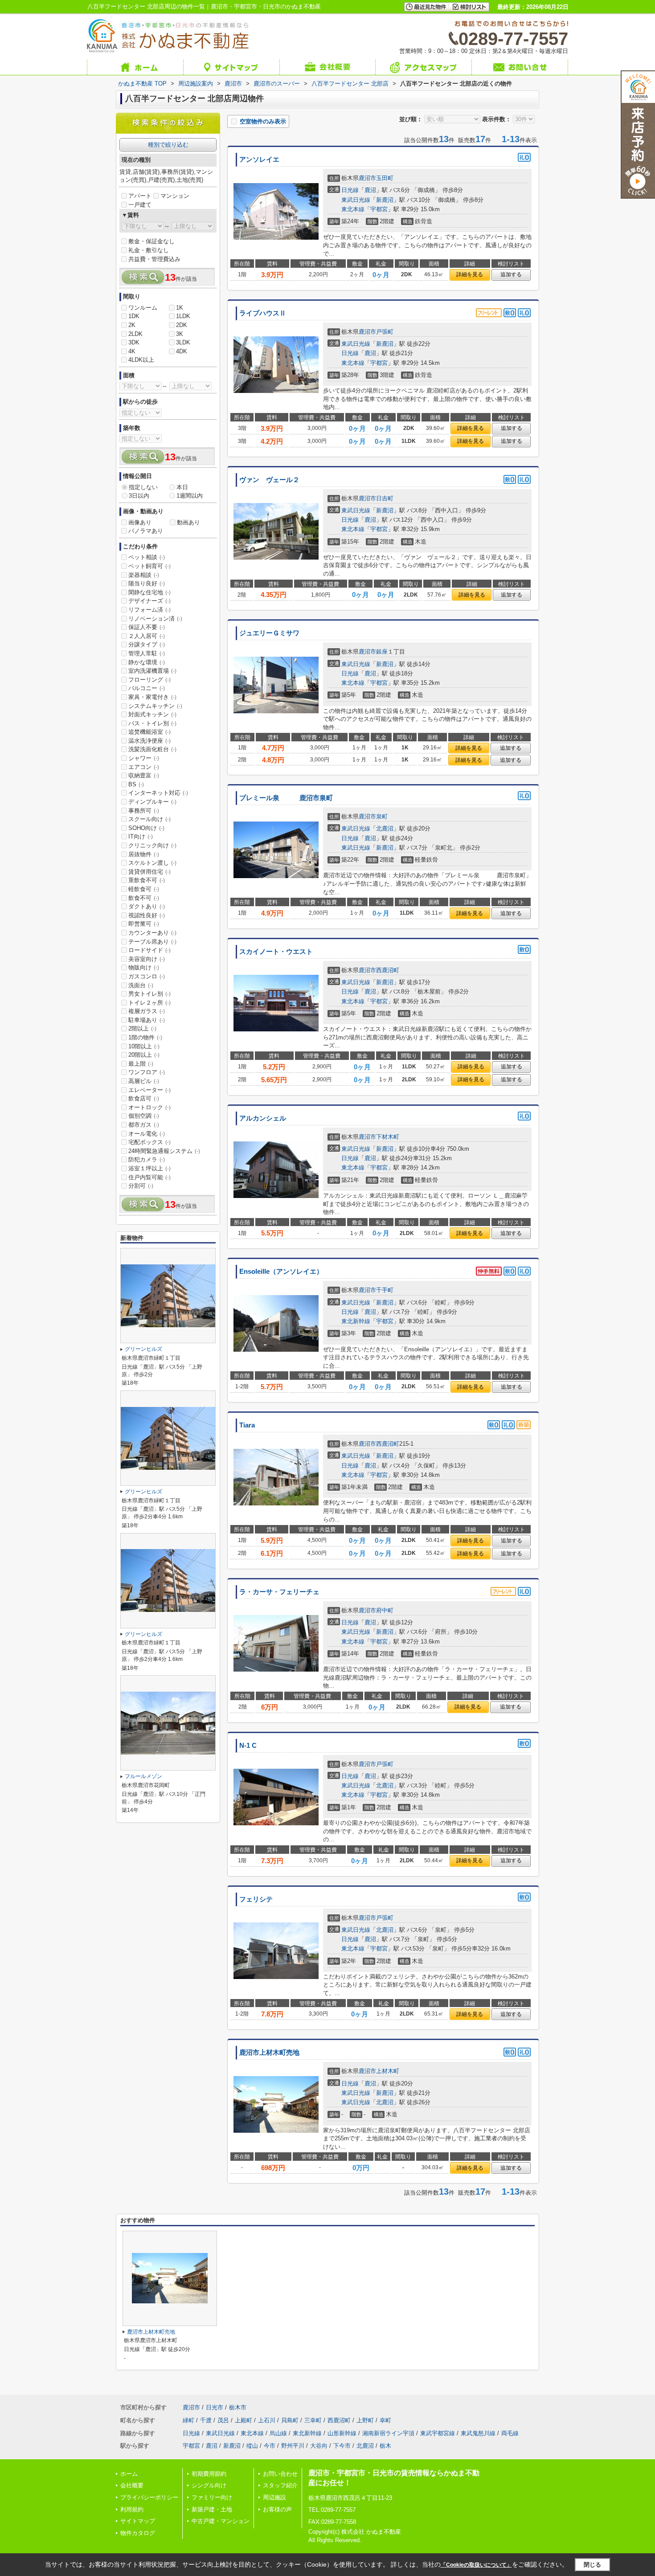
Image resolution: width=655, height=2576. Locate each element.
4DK (182, 351)
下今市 (342, 2446)
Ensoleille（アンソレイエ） (281, 1272)
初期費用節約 (209, 2474)
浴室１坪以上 (149, 1168)
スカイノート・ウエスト (276, 952)
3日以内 (139, 496)
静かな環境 (147, 662)
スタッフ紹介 (280, 2485)
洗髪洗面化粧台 (152, 749)
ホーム (129, 2474)
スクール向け (149, 819)
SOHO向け (146, 828)
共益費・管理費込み (154, 259)
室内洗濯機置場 (152, 671)
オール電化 (147, 1134)
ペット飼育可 (149, 566)
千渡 (206, 2420)
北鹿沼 (385, 828)
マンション (175, 196)
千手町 (385, 1290)
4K (132, 351)
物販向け (144, 967)
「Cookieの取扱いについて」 (476, 2565)
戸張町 (385, 332)
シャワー (144, 758)
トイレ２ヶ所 (149, 1003)
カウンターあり (152, 933)
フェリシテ (256, 1899)
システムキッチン (155, 706)
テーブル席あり (152, 942)
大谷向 (319, 2446)
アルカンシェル (263, 1118)
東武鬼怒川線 (478, 2433)
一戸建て (140, 205)
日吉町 (385, 498)
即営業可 (144, 924)
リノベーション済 (155, 619)
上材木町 (388, 2071)
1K (180, 308)
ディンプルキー (152, 802)
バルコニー (147, 688)
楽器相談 (144, 575)
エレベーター (149, 1090)
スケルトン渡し (152, 863)
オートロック (149, 1107)
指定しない (143, 487)
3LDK (183, 342)
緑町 (188, 2420)
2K (132, 325)
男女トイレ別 (149, 994)
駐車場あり (147, 1020)
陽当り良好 (147, 583)
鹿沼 (370, 190)
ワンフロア (147, 1072)
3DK (134, 342)
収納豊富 (144, 775)
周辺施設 (274, 2497)
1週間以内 (190, 496)
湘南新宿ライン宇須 (388, 2433)
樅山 (252, 2446)
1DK (134, 316)
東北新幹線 (356, 1321)
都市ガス (144, 1125)
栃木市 (238, 2407)
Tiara (247, 1425)
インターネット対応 (158, 793)
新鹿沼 (385, 200)
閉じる (592, 2565)
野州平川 (293, 2446)
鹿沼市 (367, 178)
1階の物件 (145, 1037)
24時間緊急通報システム (164, 1151)
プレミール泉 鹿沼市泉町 (286, 798)
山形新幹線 (342, 2433)
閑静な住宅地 (149, 592)
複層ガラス (147, 1011)
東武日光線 (356, 200)
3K (180, 334)
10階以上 (144, 1046)
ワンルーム (143, 308)
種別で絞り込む (168, 145)
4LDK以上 (141, 360)
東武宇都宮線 (438, 2433)
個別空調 (144, 1116)
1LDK (183, 316)
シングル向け (209, 2485)
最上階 (141, 1064)
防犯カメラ (147, 1159)
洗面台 (141, 985)
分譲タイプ (147, 644)
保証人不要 (147, 627)
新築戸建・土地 (212, 2509)
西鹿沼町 (388, 970)
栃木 (385, 2446)
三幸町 (313, 2420)
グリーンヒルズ (143, 1349)
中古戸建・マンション (221, 2521)
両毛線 (510, 2433)
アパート (140, 196)
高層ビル (144, 1081)
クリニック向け (152, 845)
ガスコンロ (147, 976)
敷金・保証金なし (151, 241)
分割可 (141, 1186)
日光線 (350, 190)
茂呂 (223, 2420)
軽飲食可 (144, 889)
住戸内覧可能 (149, 1177)
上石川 (267, 2420)
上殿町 (244, 2420)
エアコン (144, 767)
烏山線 (278, 2433)
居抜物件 (144, 854)
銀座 (382, 652)
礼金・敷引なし (149, 250)
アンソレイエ (259, 159)
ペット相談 (147, 557)
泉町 (382, 816)
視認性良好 (147, 915)
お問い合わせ (280, 2474)
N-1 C (248, 1746)
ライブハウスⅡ (263, 313)
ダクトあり (147, 906)
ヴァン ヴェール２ (269, 480)
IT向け (141, 836)
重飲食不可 (147, 880)
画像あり (140, 522)
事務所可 (144, 811)
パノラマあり (146, 531)
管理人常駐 (147, 653)
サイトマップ (138, 2521)
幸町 (385, 2420)
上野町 (365, 2420)
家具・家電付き (152, 697)
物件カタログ (138, 2533)
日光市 (215, 2407)
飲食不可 (144, 898)
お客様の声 (277, 2509)
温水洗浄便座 (149, 741)
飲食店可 (144, 1098)
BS (136, 784)
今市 (270, 2446)
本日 (182, 487)
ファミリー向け (212, 2497)
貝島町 (290, 2420)
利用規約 (132, 2509)
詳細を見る (470, 274)
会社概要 (132, 2485)
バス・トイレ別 (152, 723)
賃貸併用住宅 (149, 872)
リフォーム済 (149, 610)
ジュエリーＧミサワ (269, 633)
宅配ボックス (149, 1142)
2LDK (135, 334)
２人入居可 (147, 636)
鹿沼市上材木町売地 (269, 2053)
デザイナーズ (149, 601)
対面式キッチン (152, 714)
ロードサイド (149, 950)
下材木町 (388, 1137)
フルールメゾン (143, 1776)
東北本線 (353, 209)
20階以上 (144, 1055)
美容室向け (147, 959)
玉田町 (385, 178)
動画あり (188, 522)
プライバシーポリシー (149, 2497)
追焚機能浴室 (149, 732)
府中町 (385, 1610)
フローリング (149, 680)
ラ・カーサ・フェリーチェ (279, 1592)
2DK (182, 325)
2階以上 (142, 1028)
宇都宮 (379, 209)
